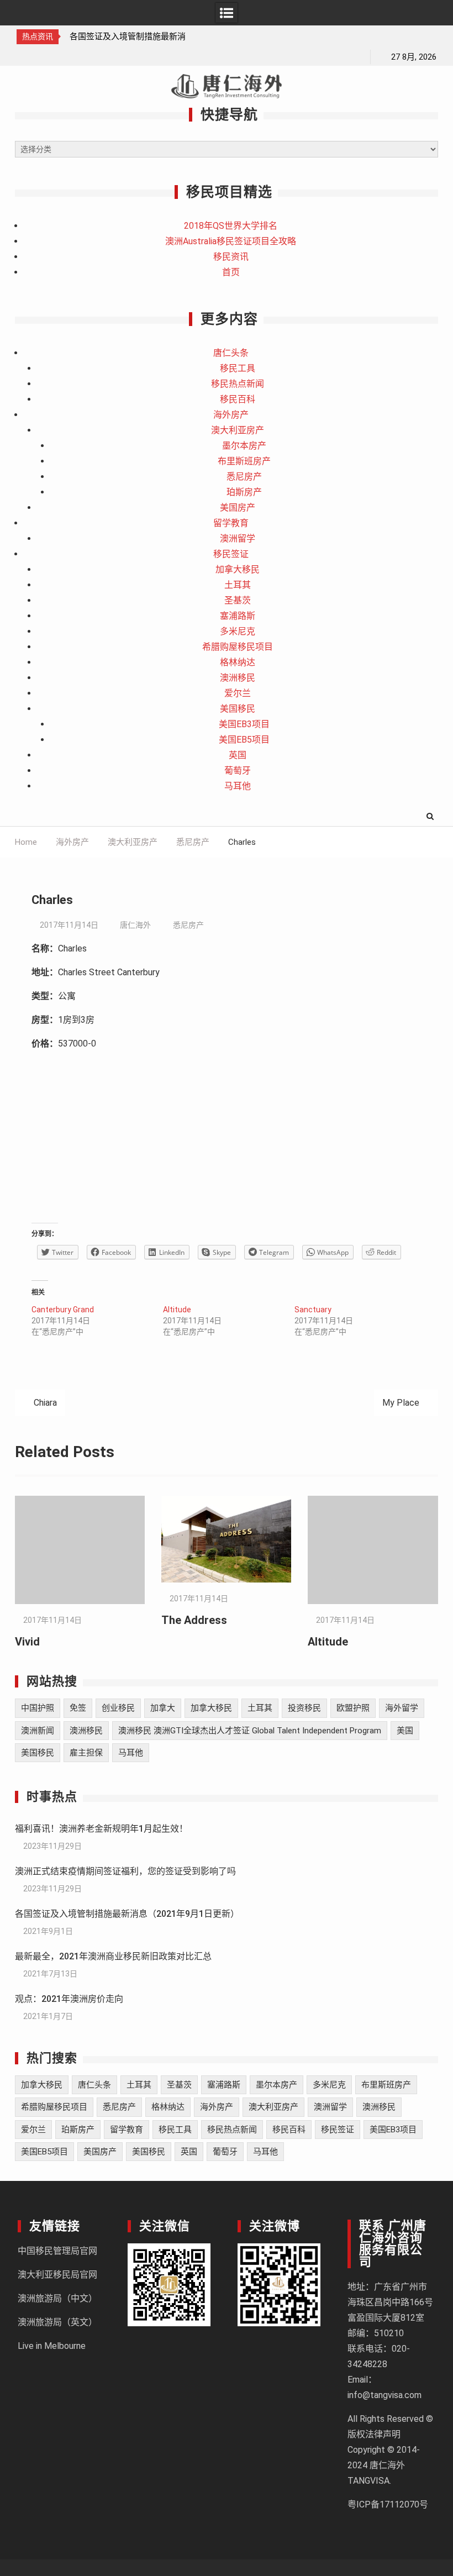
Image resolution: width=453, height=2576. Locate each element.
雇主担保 (86, 1753)
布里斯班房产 (244, 461)
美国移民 (238, 709)
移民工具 (238, 368)
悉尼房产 (244, 477)
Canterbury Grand (63, 1310)
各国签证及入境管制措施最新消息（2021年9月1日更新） (127, 1914)
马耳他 (238, 786)
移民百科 (238, 399)
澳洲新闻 (38, 1731)
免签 (78, 1708)
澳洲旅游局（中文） (57, 2298)
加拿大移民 (238, 569)
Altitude (177, 1310)
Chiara (45, 1403)
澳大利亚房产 (238, 430)
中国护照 (38, 1708)
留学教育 (231, 523)
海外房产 (231, 415)
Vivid (27, 1642)
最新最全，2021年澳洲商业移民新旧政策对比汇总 (113, 1956)
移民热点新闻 (238, 384)
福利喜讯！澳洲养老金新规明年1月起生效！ (101, 1829)
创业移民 (118, 1708)
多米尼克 (238, 631)
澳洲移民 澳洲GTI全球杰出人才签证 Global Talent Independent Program (250, 1731)
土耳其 (238, 585)
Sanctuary (313, 1310)
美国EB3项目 (244, 724)
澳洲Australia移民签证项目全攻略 (231, 241)
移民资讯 (231, 257)
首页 (231, 272)
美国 (405, 1731)
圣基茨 (238, 600)
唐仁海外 (135, 925)
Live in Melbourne (52, 2346)
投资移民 (304, 1708)
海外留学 (402, 1708)
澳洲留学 (238, 538)
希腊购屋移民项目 (238, 647)
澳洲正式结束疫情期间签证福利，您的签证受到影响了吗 (125, 1871)
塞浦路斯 (238, 616)
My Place (401, 1403)
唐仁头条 (231, 353)
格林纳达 (238, 662)
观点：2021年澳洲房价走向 (69, 1999)
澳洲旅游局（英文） (57, 2322)
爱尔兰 (238, 693)
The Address (194, 1620)
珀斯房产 (244, 492)
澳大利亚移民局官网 (57, 2275)
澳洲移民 (238, 678)
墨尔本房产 (244, 446)
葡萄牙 (238, 771)
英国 (238, 755)
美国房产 (238, 508)
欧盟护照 (353, 1708)
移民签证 (231, 554)
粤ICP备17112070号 (388, 2504)
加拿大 (163, 1708)
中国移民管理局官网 (57, 2251)
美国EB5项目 (244, 740)
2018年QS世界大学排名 (231, 226)
